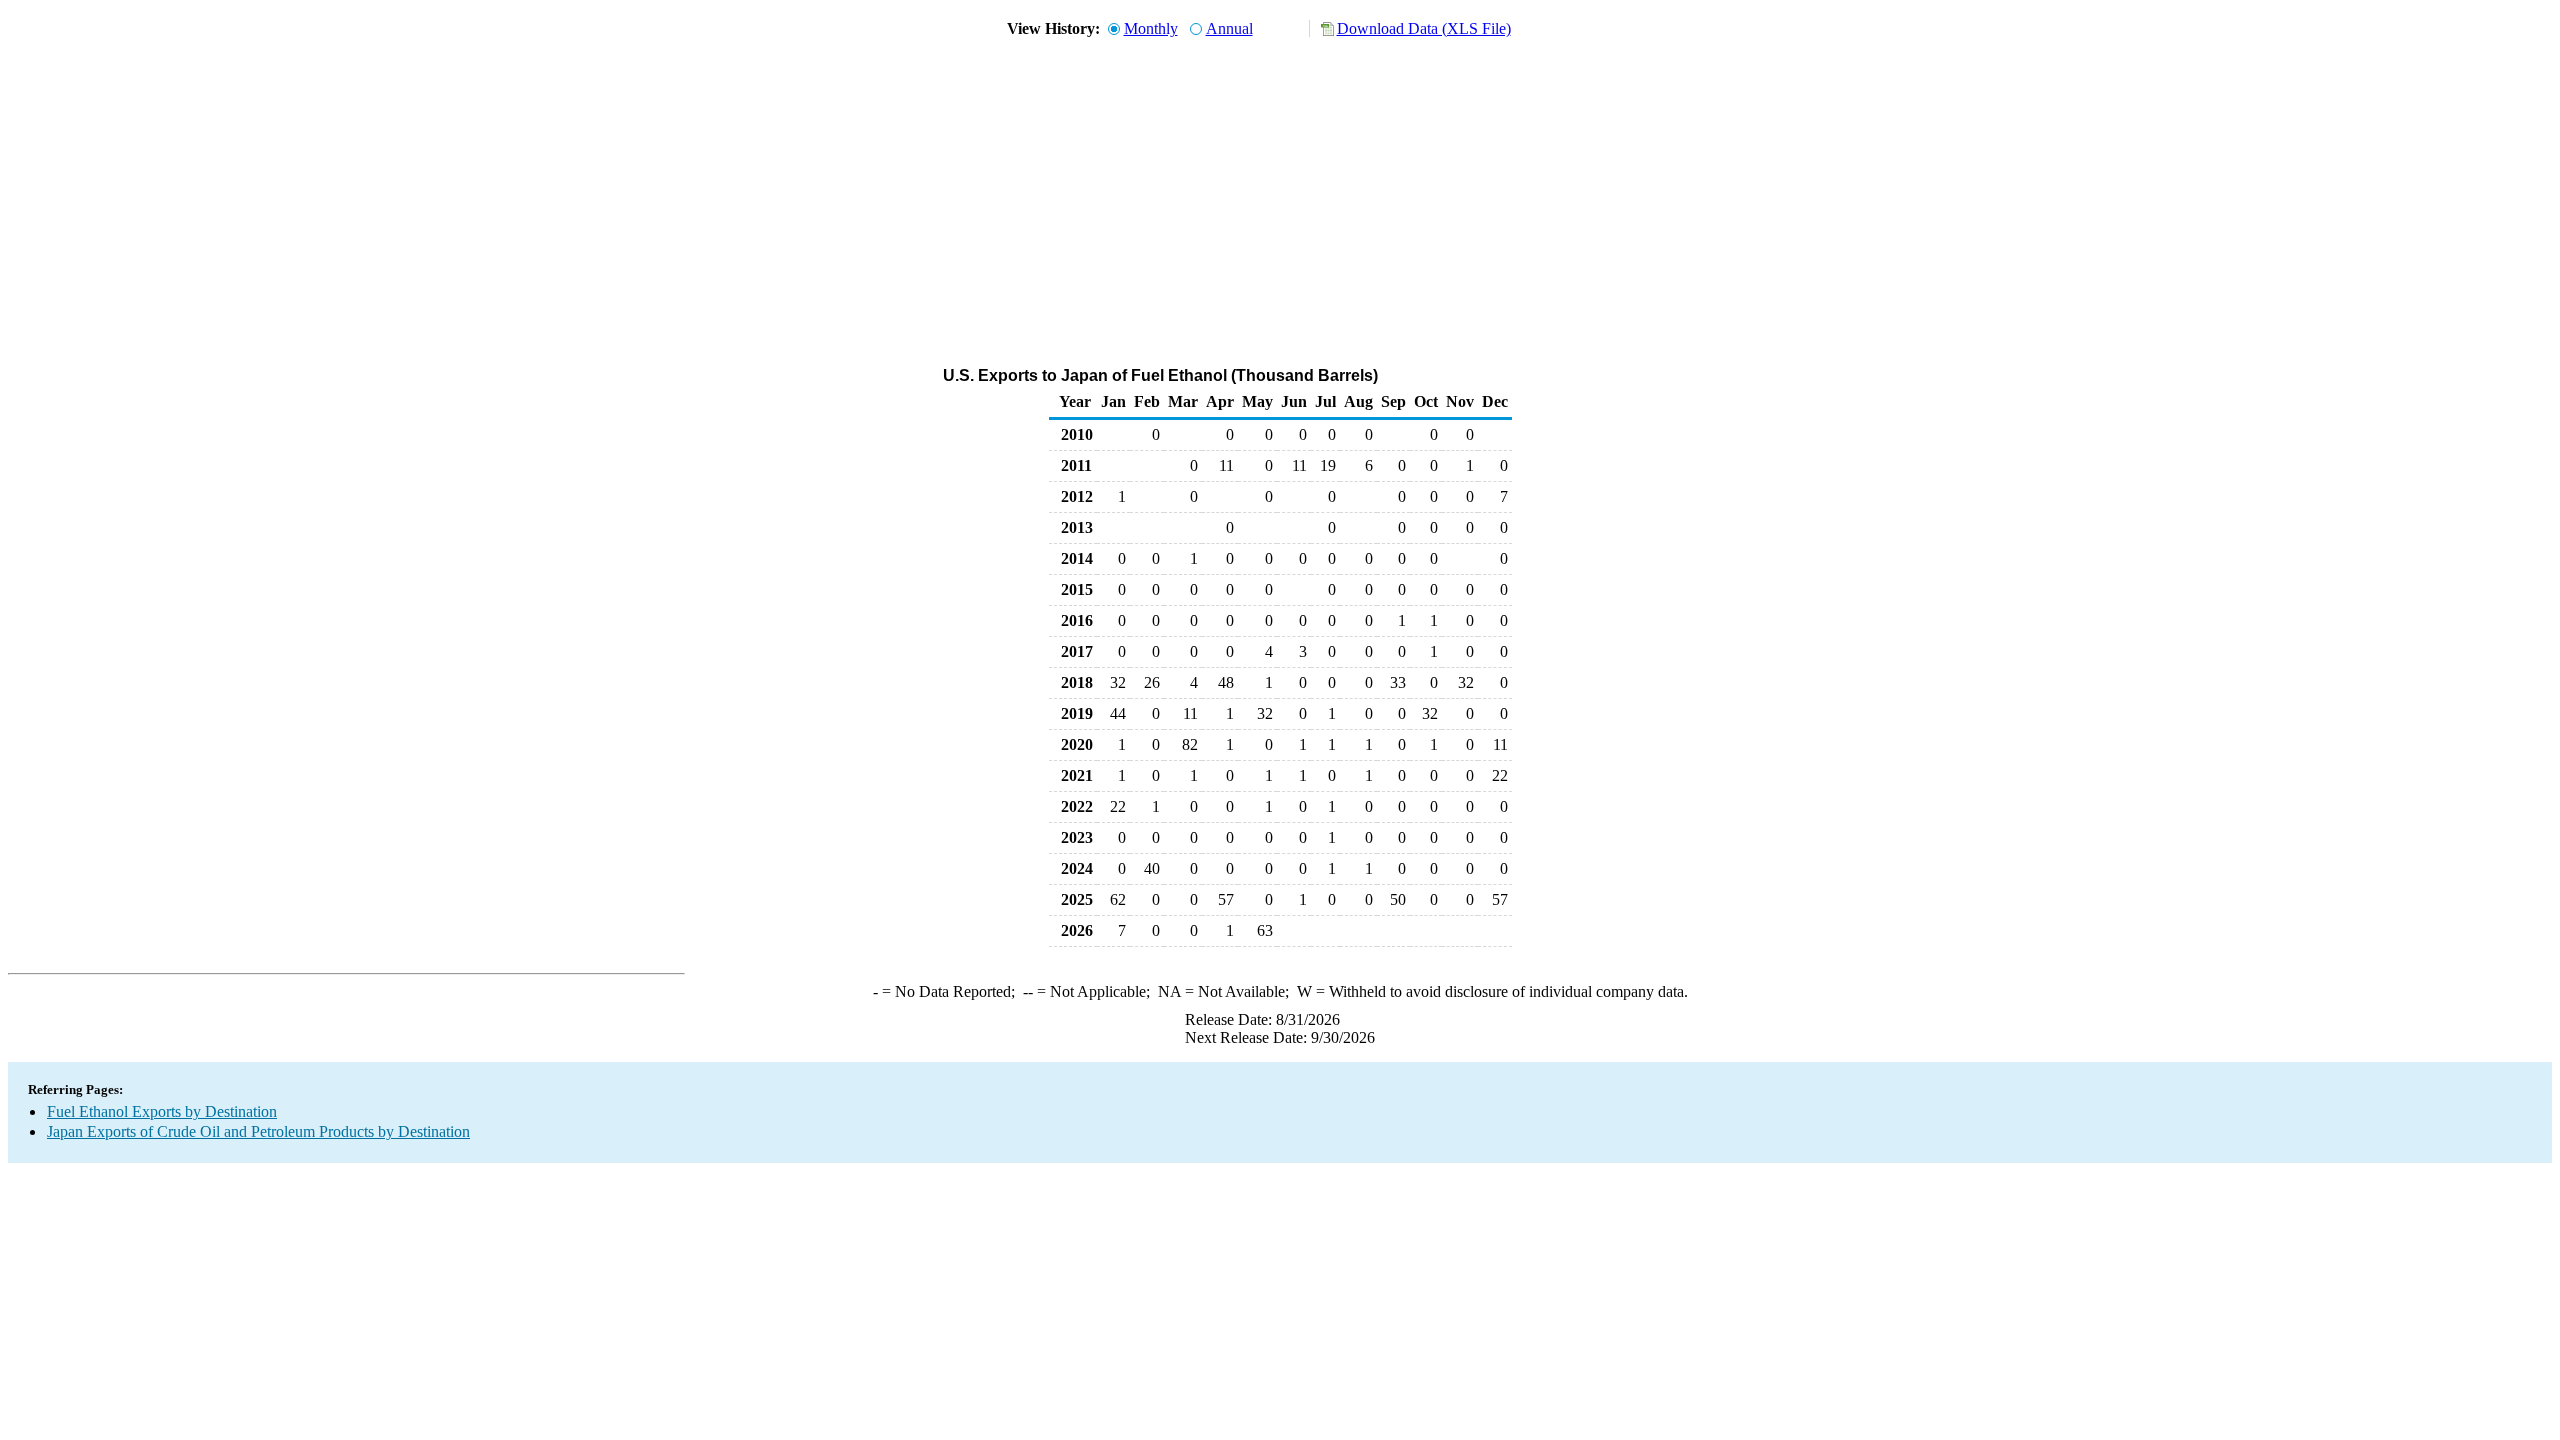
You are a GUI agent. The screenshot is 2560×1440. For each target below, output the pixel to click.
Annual (1229, 28)
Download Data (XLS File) (1424, 28)
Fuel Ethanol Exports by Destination (162, 1111)
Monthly (1151, 28)
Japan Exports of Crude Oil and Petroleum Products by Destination (258, 1131)
